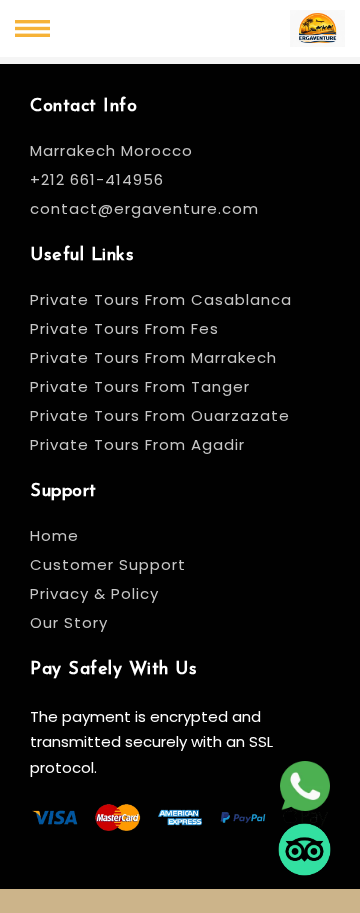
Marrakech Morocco (111, 150)
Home (54, 535)
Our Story (69, 622)
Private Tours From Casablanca (163, 299)
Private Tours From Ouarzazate (160, 415)
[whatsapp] (304, 788)
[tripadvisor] (304, 851)
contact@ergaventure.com (144, 208)
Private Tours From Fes (124, 328)
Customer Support (108, 564)
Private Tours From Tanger (140, 386)
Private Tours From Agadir (137, 444)
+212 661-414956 (97, 179)
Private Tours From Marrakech (153, 357)
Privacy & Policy (94, 593)
